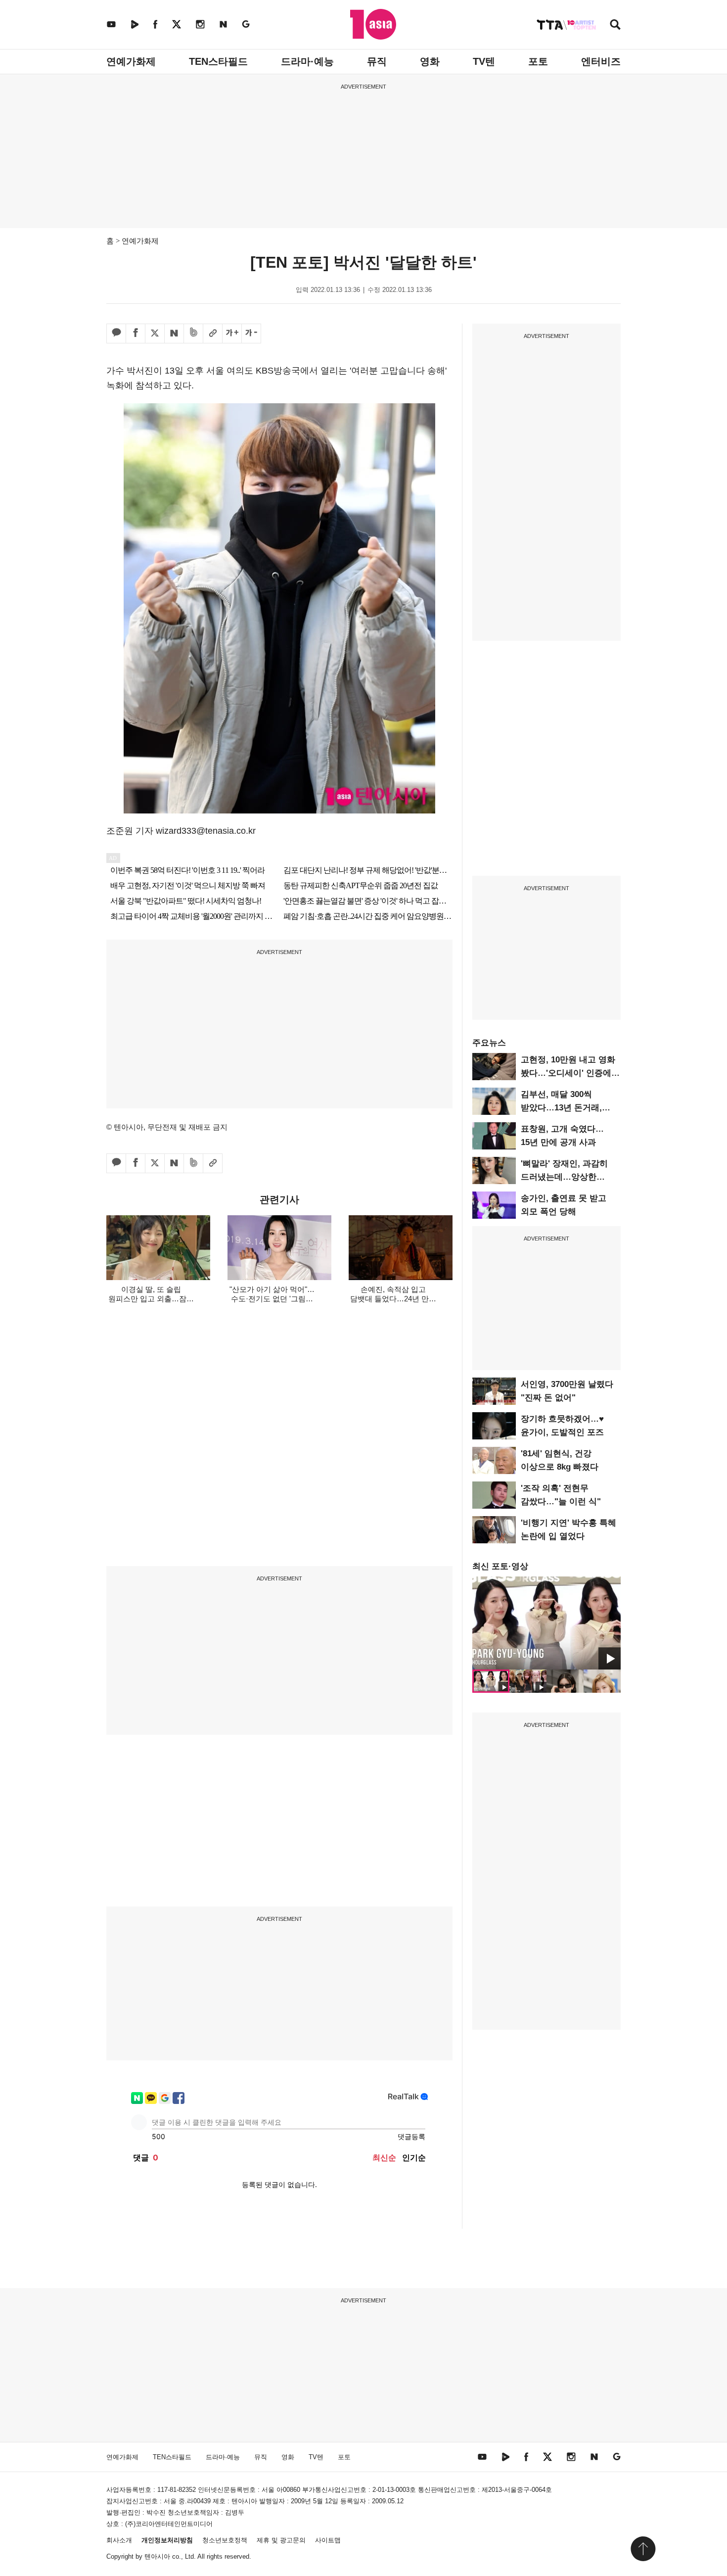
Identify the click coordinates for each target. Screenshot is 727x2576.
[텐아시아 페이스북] (155, 24)
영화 (430, 61)
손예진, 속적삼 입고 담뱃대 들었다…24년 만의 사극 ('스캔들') (393, 1299)
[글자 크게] (232, 334)
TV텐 (484, 61)
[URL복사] (213, 334)
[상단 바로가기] (643, 2549)
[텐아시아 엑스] (177, 24)
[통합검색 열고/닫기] (615, 25)
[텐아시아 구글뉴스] (246, 24)
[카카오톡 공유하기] (116, 334)
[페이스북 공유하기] (136, 334)
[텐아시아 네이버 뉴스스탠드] (223, 24)
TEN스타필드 (218, 61)
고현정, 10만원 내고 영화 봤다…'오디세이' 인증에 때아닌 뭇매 (568, 1073)
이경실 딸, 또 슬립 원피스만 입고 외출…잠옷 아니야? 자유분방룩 (151, 1299)
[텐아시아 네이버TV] (135, 24)
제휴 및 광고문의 (281, 2540)
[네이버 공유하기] (174, 334)
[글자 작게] (251, 334)
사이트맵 (328, 2540)
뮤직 (377, 61)
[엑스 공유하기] (155, 334)
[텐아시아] (373, 24)
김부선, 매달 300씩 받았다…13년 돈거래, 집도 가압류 (561, 1108)
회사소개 (119, 2540)
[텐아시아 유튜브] (111, 24)
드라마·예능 (307, 61)
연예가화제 (131, 61)
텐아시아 (157, 2556)
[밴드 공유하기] (193, 334)
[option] (546, 1623)
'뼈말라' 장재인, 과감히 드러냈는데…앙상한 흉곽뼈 (564, 1177)
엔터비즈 (601, 61)
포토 (538, 61)
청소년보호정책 (225, 2540)
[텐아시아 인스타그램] (200, 24)
